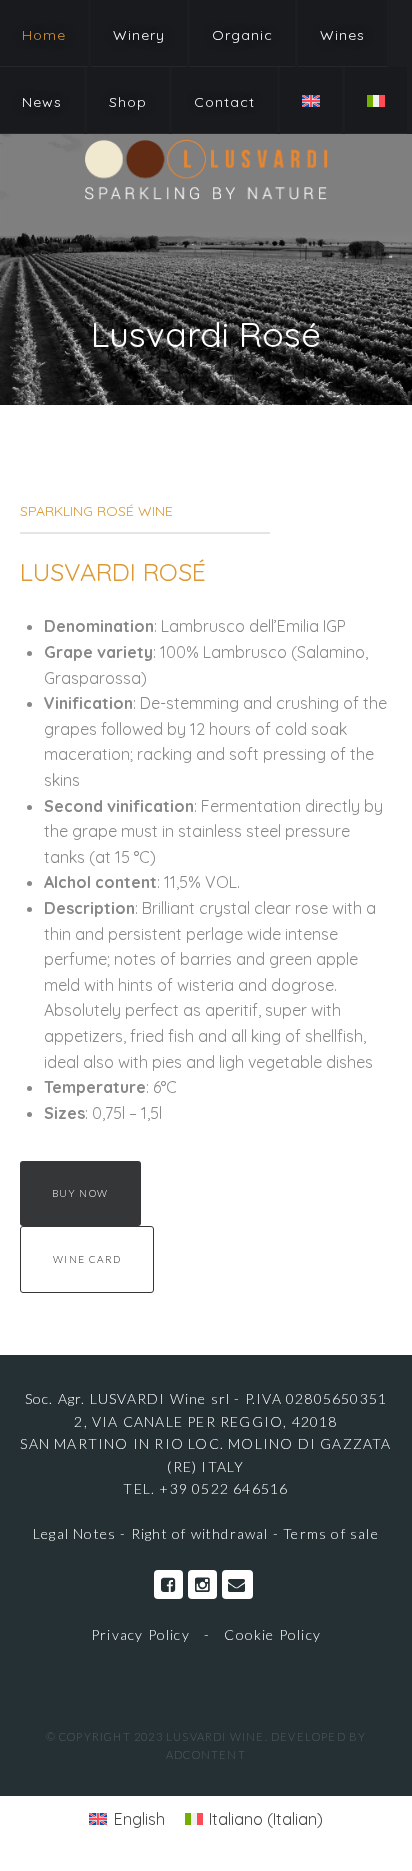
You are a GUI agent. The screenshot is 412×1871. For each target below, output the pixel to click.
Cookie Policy (272, 1634)
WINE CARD (87, 1259)
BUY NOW (80, 1193)
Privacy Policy (140, 1634)
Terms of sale (331, 1533)
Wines (342, 35)
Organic (242, 35)
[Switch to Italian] (376, 100)
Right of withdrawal (200, 1533)
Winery (139, 35)
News (42, 102)
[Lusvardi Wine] (206, 169)
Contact (224, 102)
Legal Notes (76, 1533)
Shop (128, 102)
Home (44, 35)
